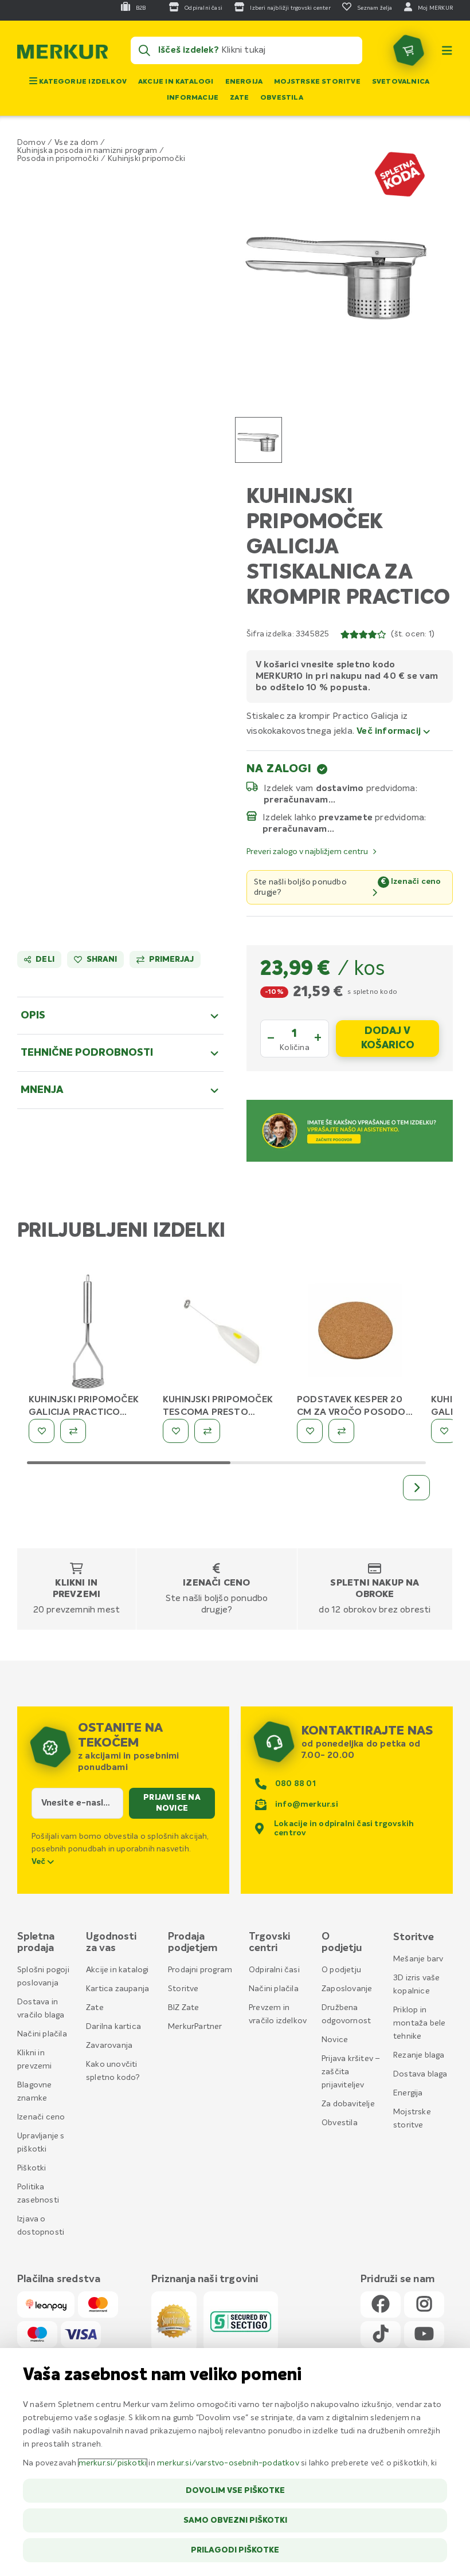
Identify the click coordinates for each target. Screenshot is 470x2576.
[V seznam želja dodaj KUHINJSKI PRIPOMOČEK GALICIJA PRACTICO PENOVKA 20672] (444, 1431)
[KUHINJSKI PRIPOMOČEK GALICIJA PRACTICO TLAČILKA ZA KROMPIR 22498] (87, 1333)
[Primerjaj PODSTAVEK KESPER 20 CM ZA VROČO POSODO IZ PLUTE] (341, 1431)
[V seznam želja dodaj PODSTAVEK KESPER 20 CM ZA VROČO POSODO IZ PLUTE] (310, 1431)
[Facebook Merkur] (381, 2305)
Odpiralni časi (274, 1970)
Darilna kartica (113, 2027)
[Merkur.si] (62, 54)
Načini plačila (42, 2034)
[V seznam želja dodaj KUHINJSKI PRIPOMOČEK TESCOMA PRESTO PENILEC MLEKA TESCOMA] (176, 1431)
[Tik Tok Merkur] (381, 2335)
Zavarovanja (109, 2046)
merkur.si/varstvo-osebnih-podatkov (228, 2463)
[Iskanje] (144, 50)
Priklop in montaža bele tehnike (419, 2023)
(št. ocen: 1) (413, 634)
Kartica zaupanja (117, 1989)
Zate (239, 98)
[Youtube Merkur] (424, 2335)
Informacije (193, 98)
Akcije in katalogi (176, 82)
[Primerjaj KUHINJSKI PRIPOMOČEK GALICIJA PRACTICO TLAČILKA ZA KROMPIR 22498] (73, 1431)
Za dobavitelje (348, 2104)
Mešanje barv (418, 1959)
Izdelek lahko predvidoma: (344, 817)
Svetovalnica (401, 82)
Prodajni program (200, 1970)
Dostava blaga (420, 2074)
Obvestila (282, 98)
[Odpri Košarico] (409, 50)
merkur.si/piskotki (113, 2463)
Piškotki (32, 2168)
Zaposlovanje (347, 1989)
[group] (258, 440)
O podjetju (341, 1970)
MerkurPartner (195, 2027)
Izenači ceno (216, 1583)
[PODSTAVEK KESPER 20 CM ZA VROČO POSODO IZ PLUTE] (355, 1333)
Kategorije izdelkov (82, 82)
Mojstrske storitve (317, 82)
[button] (338, 268)
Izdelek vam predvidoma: (341, 788)
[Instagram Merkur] (424, 2305)
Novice (335, 2040)
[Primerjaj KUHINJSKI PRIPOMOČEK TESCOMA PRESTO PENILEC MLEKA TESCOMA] (207, 1431)
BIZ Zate (184, 2008)
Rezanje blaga (419, 2055)
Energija (244, 82)
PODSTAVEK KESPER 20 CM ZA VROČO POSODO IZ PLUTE (351, 1413)
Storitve (183, 1989)
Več (40, 1862)
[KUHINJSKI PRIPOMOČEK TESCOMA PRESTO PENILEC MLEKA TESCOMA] (221, 1333)
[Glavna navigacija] (447, 50)
